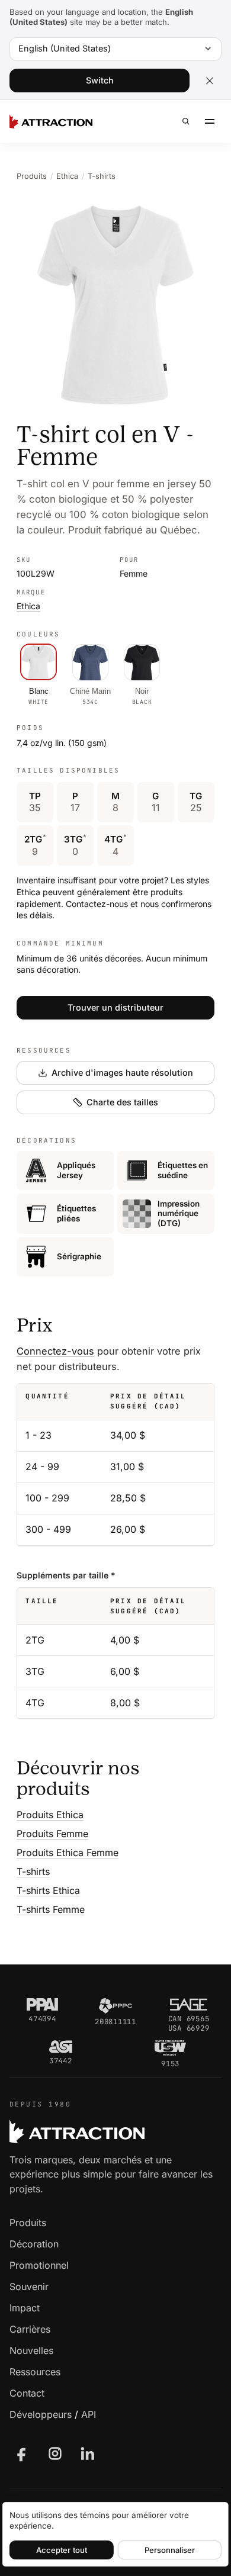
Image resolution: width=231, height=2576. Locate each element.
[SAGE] (189, 2005)
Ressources (35, 2372)
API (89, 2414)
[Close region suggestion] (210, 81)
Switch (100, 80)
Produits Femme (52, 1834)
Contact (27, 2393)
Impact (25, 2308)
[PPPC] (115, 2006)
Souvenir (29, 2286)
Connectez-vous (55, 1351)
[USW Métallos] (170, 2048)
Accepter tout (62, 2550)
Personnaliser (170, 2550)
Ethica (67, 176)
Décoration (34, 2244)
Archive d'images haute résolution (122, 1072)
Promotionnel (39, 2265)
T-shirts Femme (51, 1909)
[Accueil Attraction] (51, 121)
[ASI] (61, 2047)
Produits (32, 176)
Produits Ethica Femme (68, 1853)
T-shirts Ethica (48, 1890)
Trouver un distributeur (115, 1007)
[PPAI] (43, 2005)
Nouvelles (31, 2350)
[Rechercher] (186, 121)
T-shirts (102, 176)
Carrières (30, 2329)
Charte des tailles (122, 1102)
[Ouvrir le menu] (210, 121)
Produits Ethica (50, 1815)
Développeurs (41, 2414)
